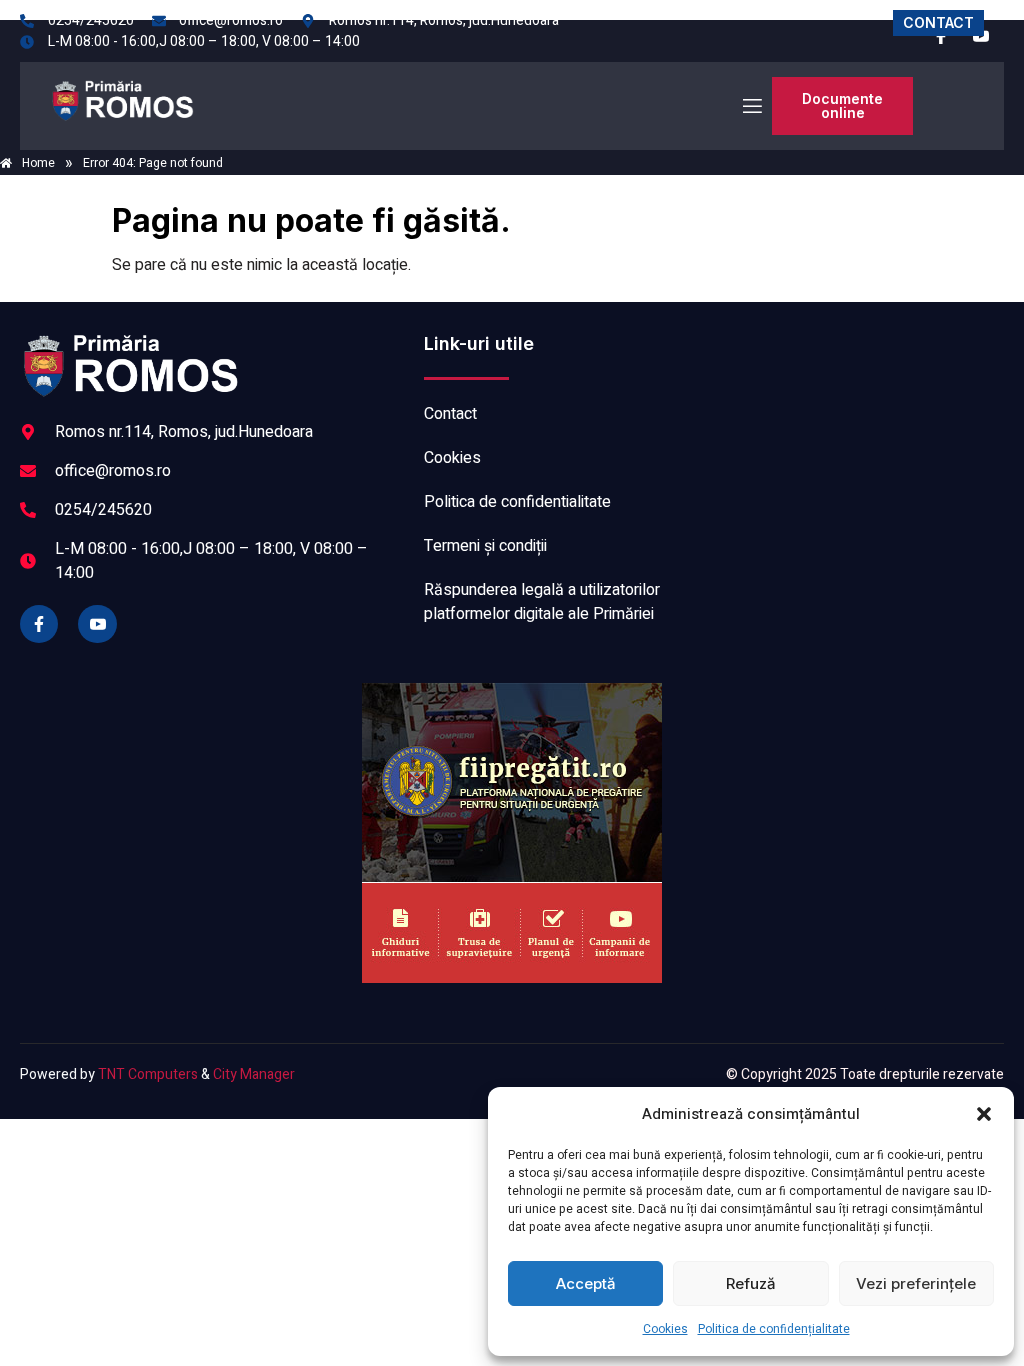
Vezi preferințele (916, 1283)
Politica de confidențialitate (774, 1329)
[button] (984, 1114)
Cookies (665, 1329)
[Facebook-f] (39, 624)
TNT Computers (148, 1074)
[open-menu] (751, 106)
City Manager (254, 1074)
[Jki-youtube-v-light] (97, 624)
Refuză (751, 1283)
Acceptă (586, 1283)
